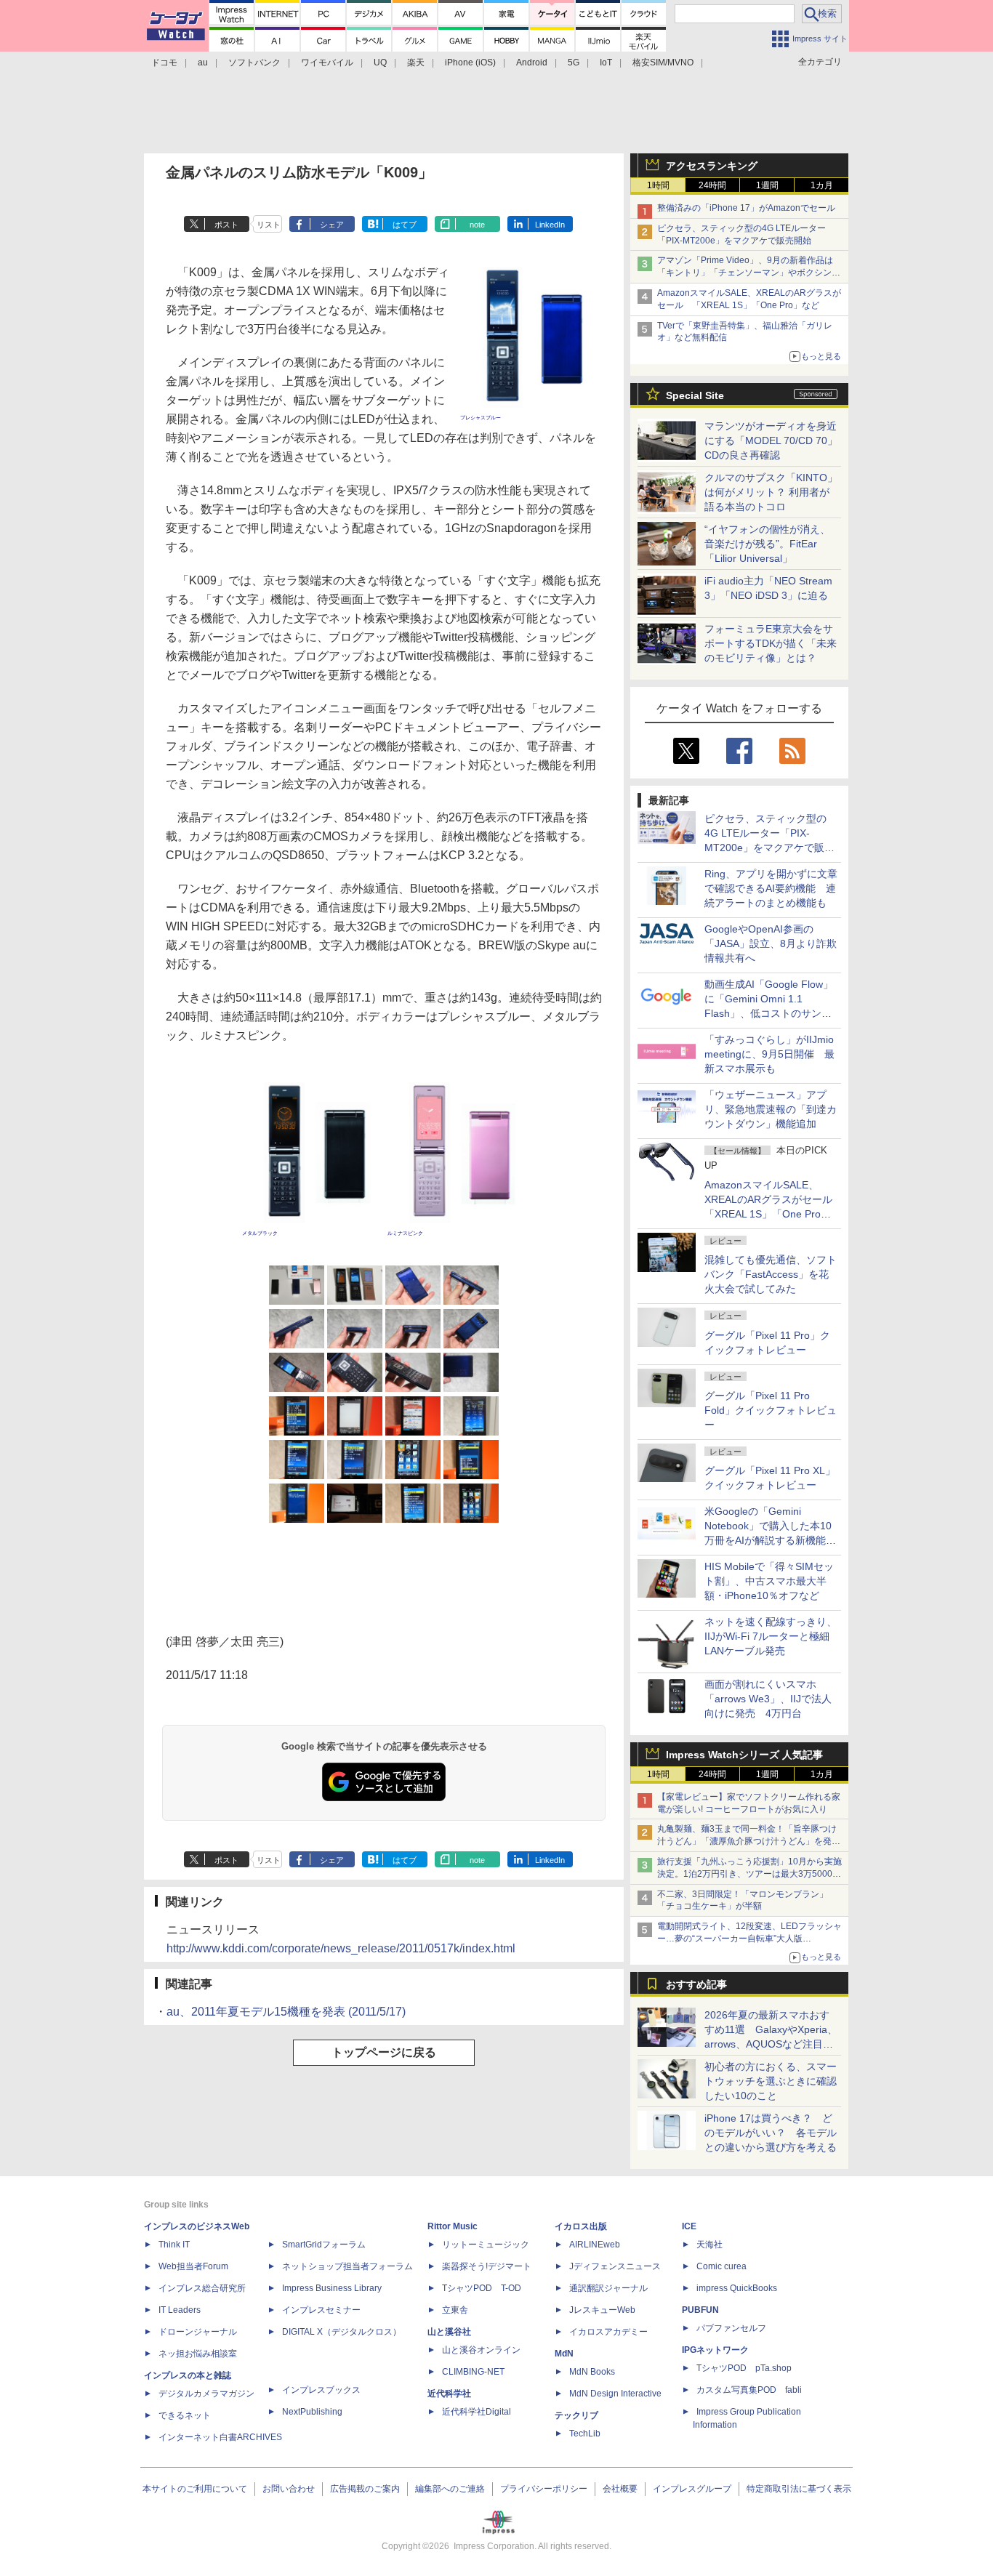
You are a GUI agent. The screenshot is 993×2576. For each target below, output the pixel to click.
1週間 (767, 185)
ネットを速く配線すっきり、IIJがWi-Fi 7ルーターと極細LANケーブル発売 (771, 1636)
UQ (380, 63)
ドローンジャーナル (198, 2332)
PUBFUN (700, 2310)
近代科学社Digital (477, 2412)
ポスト (226, 225)
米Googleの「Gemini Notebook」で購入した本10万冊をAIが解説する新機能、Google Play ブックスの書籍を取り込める (770, 1540)
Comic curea (721, 2266)
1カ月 (822, 185)
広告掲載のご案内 (365, 2489)
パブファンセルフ (731, 2328)
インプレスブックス (321, 2390)
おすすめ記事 (696, 1984)
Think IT (174, 2245)
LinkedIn (550, 225)
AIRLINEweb (595, 2245)
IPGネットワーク (715, 2350)
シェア (332, 225)
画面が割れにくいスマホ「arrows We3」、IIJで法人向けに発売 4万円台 (768, 1699)
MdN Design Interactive (615, 2394)
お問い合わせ (289, 2489)
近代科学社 (449, 2394)
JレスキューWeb (602, 2310)
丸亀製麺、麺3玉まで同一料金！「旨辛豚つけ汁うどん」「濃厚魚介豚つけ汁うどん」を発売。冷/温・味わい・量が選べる (747, 1841)
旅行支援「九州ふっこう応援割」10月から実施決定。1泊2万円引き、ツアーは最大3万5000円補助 (749, 1874)
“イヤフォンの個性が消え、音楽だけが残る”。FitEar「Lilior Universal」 (767, 544)
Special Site (695, 395)
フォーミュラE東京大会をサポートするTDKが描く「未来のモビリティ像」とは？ (771, 643)
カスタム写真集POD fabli (749, 2390)
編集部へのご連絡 (450, 2489)
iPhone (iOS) (470, 63)
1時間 (658, 185)
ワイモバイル (327, 63)
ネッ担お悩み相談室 (198, 2354)
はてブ (405, 225)
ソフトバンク (254, 63)
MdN (564, 2354)
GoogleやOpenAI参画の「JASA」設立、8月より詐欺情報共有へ (771, 943)
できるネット (185, 2415)
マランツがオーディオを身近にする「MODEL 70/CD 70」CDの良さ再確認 (771, 440)
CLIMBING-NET (473, 2372)
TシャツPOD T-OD (482, 2288)
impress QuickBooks (737, 2288)
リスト (269, 225)
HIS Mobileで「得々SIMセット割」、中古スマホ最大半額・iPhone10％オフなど (769, 1581)
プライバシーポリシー (544, 2489)
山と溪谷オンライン (481, 2350)
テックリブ (576, 2415)
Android (532, 63)
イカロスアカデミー (608, 2332)
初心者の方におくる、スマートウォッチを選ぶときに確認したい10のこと (771, 2081)
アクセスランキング (712, 166)
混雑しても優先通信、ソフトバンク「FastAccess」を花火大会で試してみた (771, 1274)
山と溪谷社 (449, 2332)
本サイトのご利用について (195, 2489)
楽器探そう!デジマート (487, 2266)
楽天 (416, 63)
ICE (689, 2226)
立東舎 (455, 2310)
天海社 (709, 2245)
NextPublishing (312, 2412)
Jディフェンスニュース (615, 2266)
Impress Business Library (332, 2288)
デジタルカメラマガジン (206, 2394)
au (203, 63)
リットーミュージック (486, 2245)
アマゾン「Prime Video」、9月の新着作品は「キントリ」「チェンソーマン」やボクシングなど (749, 273)
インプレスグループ (692, 2489)
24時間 (712, 185)
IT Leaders (180, 2310)
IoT (606, 63)
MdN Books (592, 2372)
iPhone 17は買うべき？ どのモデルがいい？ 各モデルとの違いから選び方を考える (771, 2133)
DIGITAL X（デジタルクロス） (342, 2332)
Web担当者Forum (193, 2266)
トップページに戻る (384, 2052)
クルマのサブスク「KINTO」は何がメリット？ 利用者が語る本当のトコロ (771, 492)
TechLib (585, 2434)
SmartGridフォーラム (324, 2245)
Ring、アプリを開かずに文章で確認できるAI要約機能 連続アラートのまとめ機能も (771, 888)
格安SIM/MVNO (663, 63)
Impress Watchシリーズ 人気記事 (744, 1755)
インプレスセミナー (321, 2310)
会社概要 (620, 2489)
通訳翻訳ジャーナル (608, 2288)
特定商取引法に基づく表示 (799, 2489)
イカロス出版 (581, 2226)
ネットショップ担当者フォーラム (347, 2266)
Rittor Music (453, 2226)
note (477, 225)
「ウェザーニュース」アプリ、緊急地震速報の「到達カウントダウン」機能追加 (771, 1109)
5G (574, 63)
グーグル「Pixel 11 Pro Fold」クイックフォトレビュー (771, 1410)
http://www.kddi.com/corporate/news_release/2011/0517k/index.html (341, 1948)
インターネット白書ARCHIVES (220, 2437)
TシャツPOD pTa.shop (744, 2368)
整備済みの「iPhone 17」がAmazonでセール (746, 208)
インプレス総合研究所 (202, 2288)
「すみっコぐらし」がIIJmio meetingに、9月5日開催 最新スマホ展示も (769, 1054)
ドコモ (164, 63)
